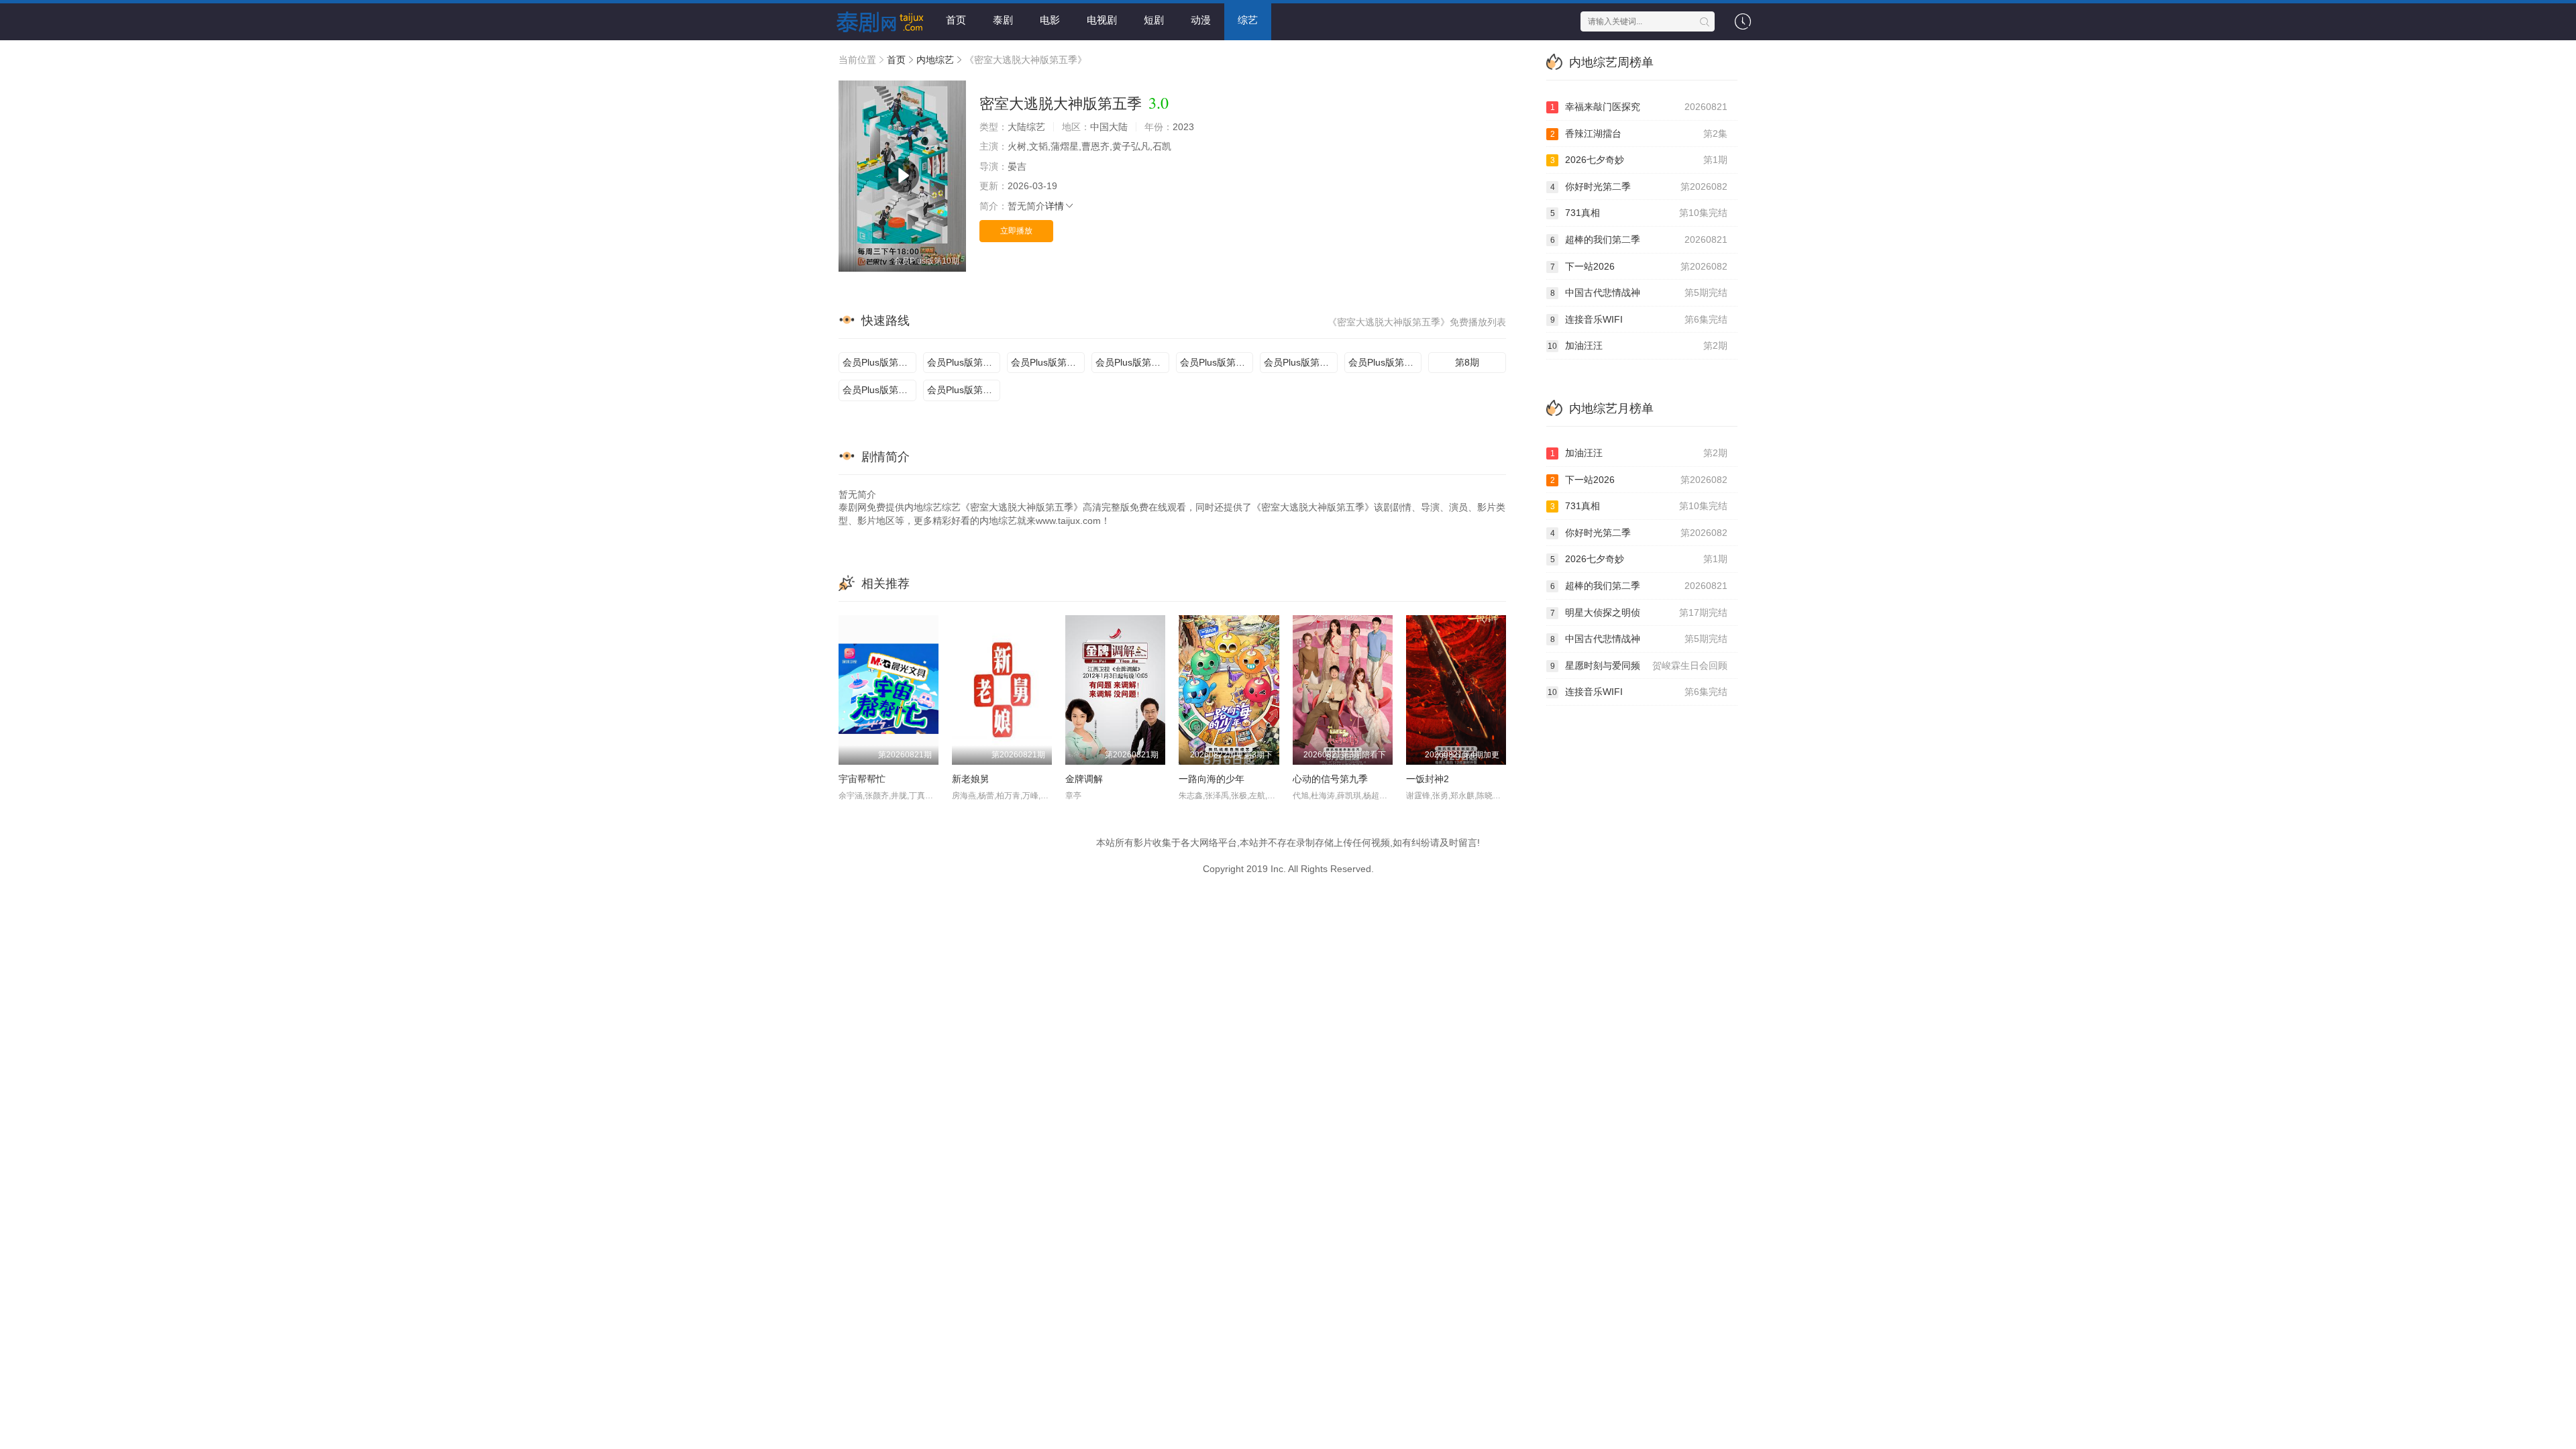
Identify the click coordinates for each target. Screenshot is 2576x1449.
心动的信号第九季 (1330, 779)
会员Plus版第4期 (1131, 362)
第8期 (1467, 362)
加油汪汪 (1638, 345)
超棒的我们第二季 (1639, 239)
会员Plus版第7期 (1384, 362)
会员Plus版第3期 (1046, 362)
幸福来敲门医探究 (1639, 107)
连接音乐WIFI (1639, 319)
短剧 (1154, 20)
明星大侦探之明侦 (1639, 612)
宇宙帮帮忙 (862, 779)
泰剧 (1003, 20)
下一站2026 (1639, 266)
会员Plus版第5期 (1215, 362)
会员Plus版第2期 (962, 362)
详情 (1055, 206)
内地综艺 (935, 60)
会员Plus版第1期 (878, 362)
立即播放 (1016, 231)
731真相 (1639, 213)
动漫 (1201, 20)
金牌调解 (1084, 779)
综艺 (1248, 20)
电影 (1050, 20)
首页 (956, 20)
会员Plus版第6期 (1299, 362)
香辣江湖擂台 (1639, 133)
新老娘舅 (971, 779)
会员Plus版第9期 (878, 390)
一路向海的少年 (1212, 779)
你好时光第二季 (1639, 186)
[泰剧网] (875, 20)
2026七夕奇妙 (1639, 160)
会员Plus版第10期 (964, 390)
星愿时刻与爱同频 (1639, 665)
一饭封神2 (1428, 779)
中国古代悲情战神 (1639, 292)
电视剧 (1102, 20)
